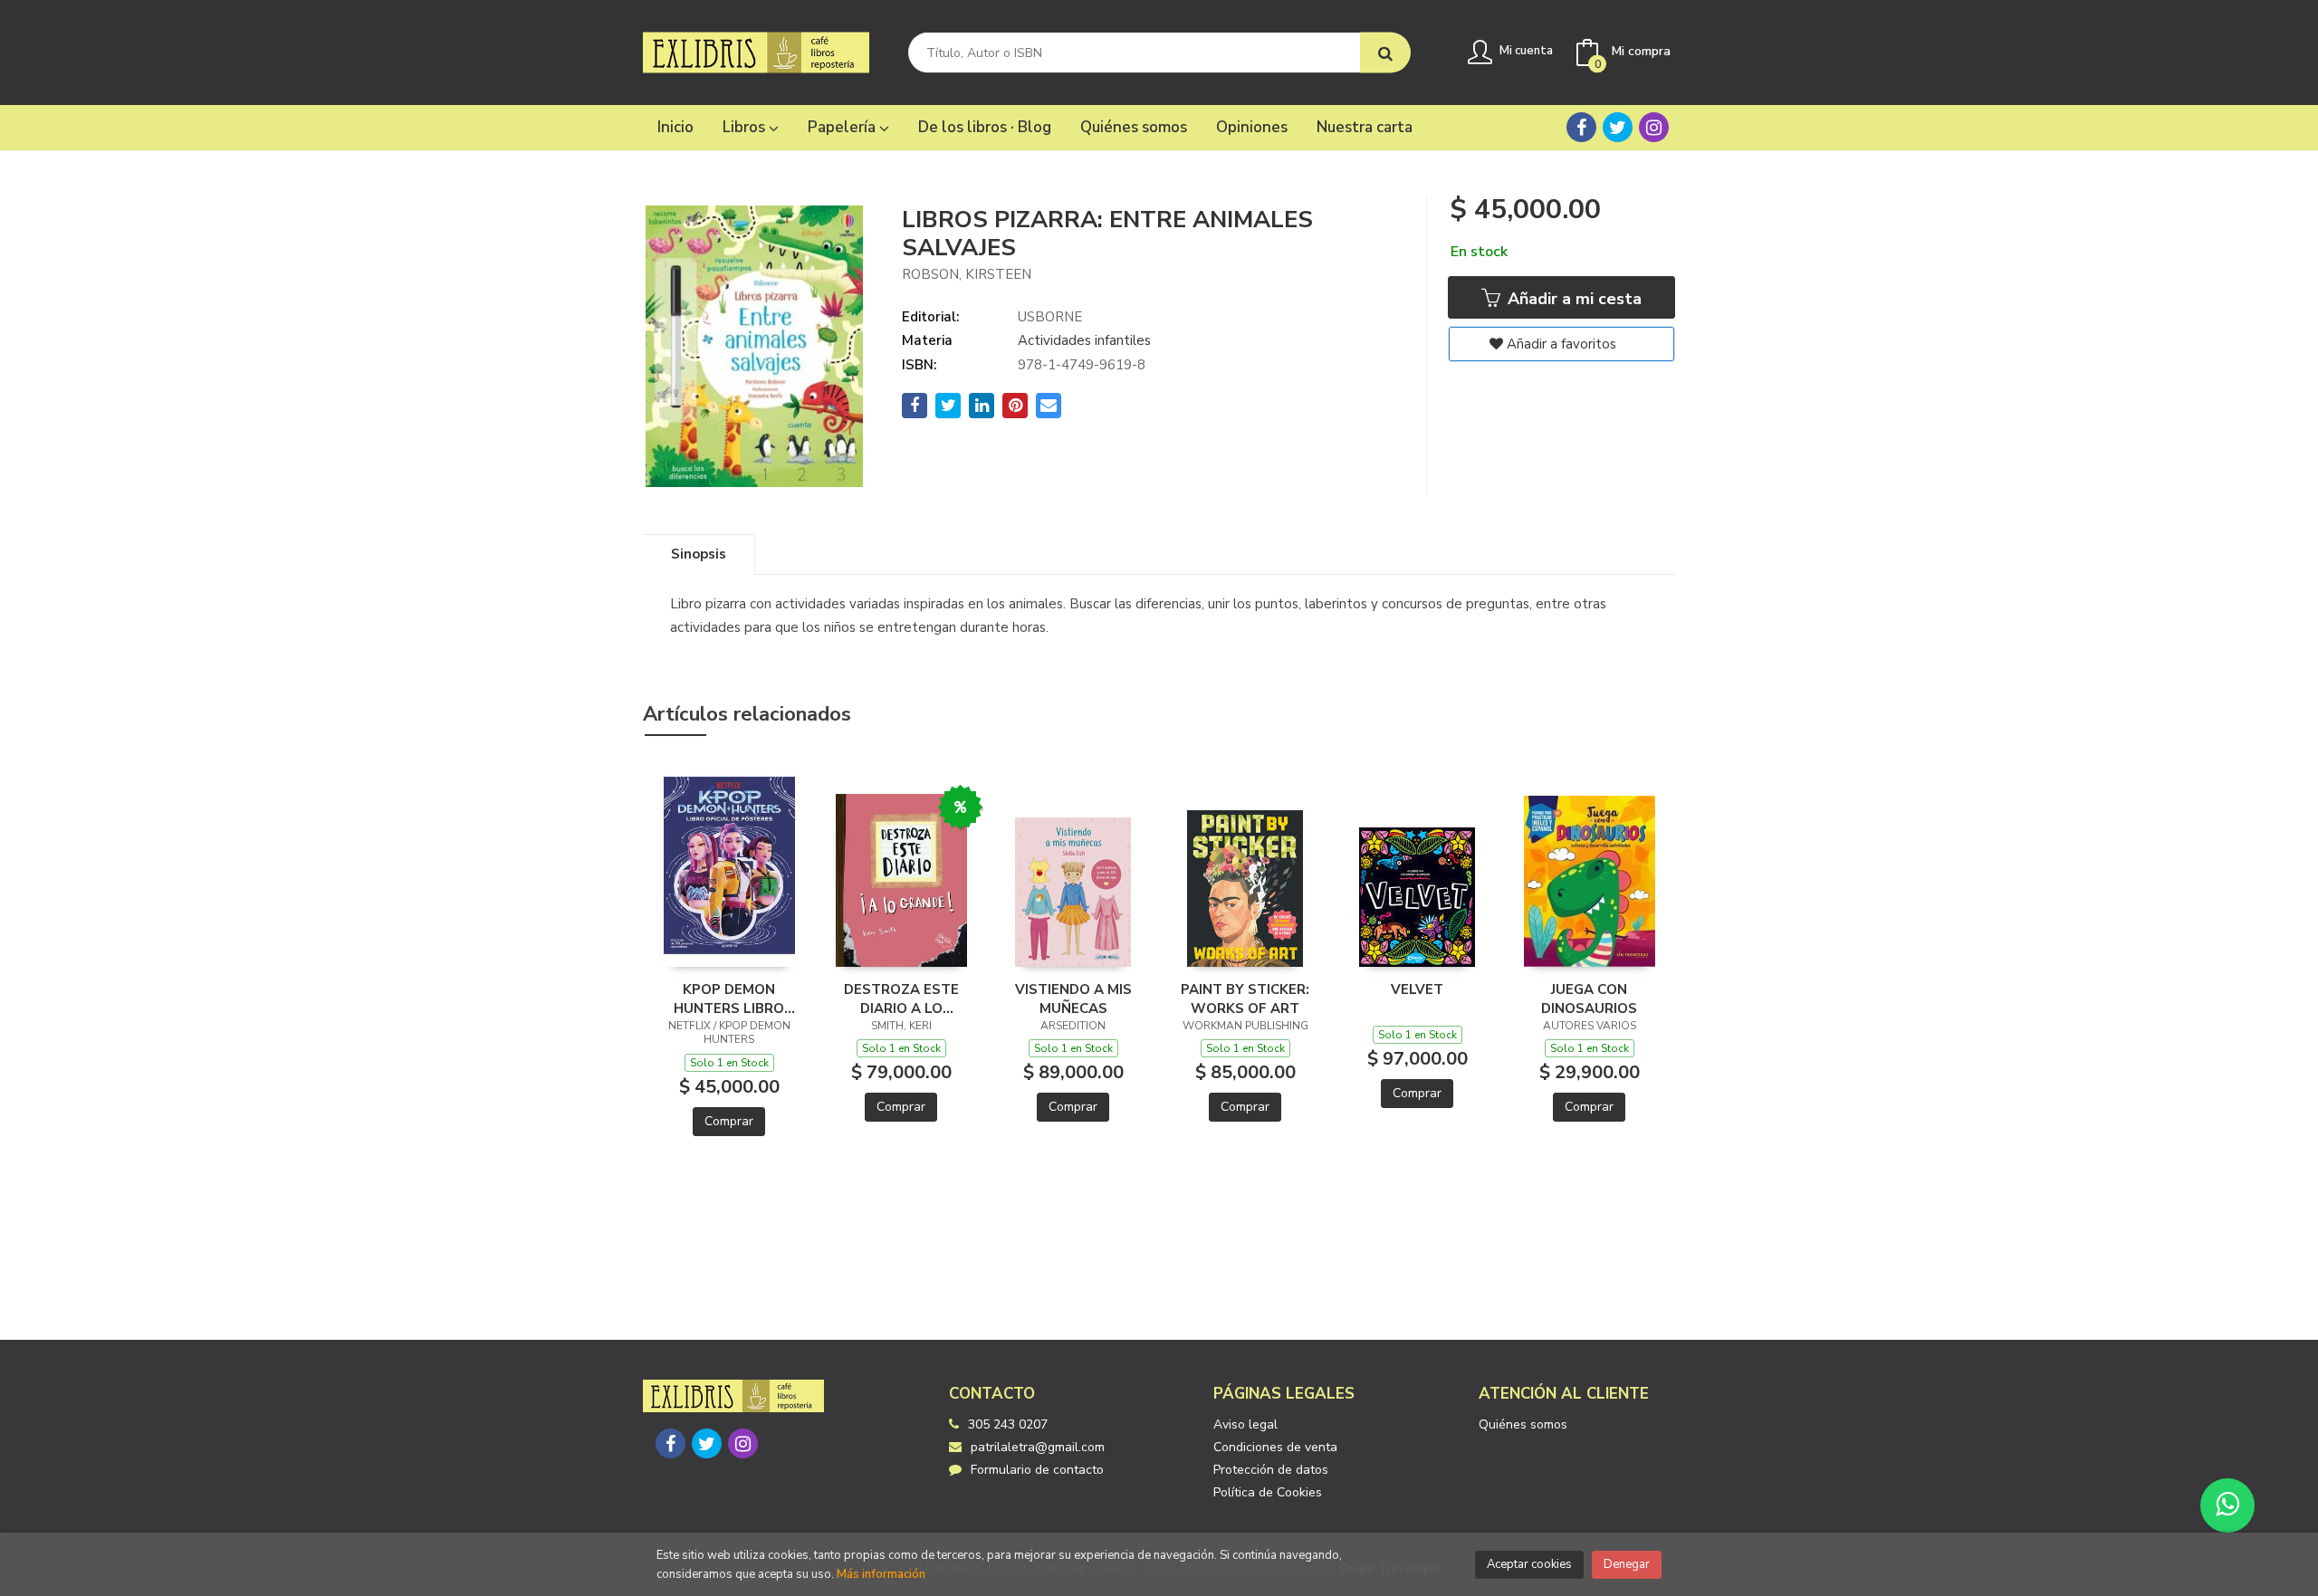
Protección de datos (1271, 1470)
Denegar (1627, 1564)
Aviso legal (1245, 1424)
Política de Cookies (1268, 1492)
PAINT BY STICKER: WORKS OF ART (1245, 999)
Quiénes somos (1523, 1424)
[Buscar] (1385, 53)
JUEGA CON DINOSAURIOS (1589, 999)
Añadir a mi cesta (1572, 299)
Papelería (843, 127)
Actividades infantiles (1084, 340)
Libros (746, 127)
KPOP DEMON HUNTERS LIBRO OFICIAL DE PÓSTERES (729, 999)
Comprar (729, 1121)
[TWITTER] (1618, 127)
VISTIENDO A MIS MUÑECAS (1073, 999)
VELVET (1417, 989)
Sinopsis (699, 554)
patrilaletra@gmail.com (1038, 1447)
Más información (881, 1574)
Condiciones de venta (1275, 1447)
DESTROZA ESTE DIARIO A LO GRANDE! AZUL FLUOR (901, 999)
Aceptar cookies (1529, 1564)
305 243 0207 (1008, 1424)
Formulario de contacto (1037, 1470)
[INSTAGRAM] (1654, 127)
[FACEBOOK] (1581, 127)
